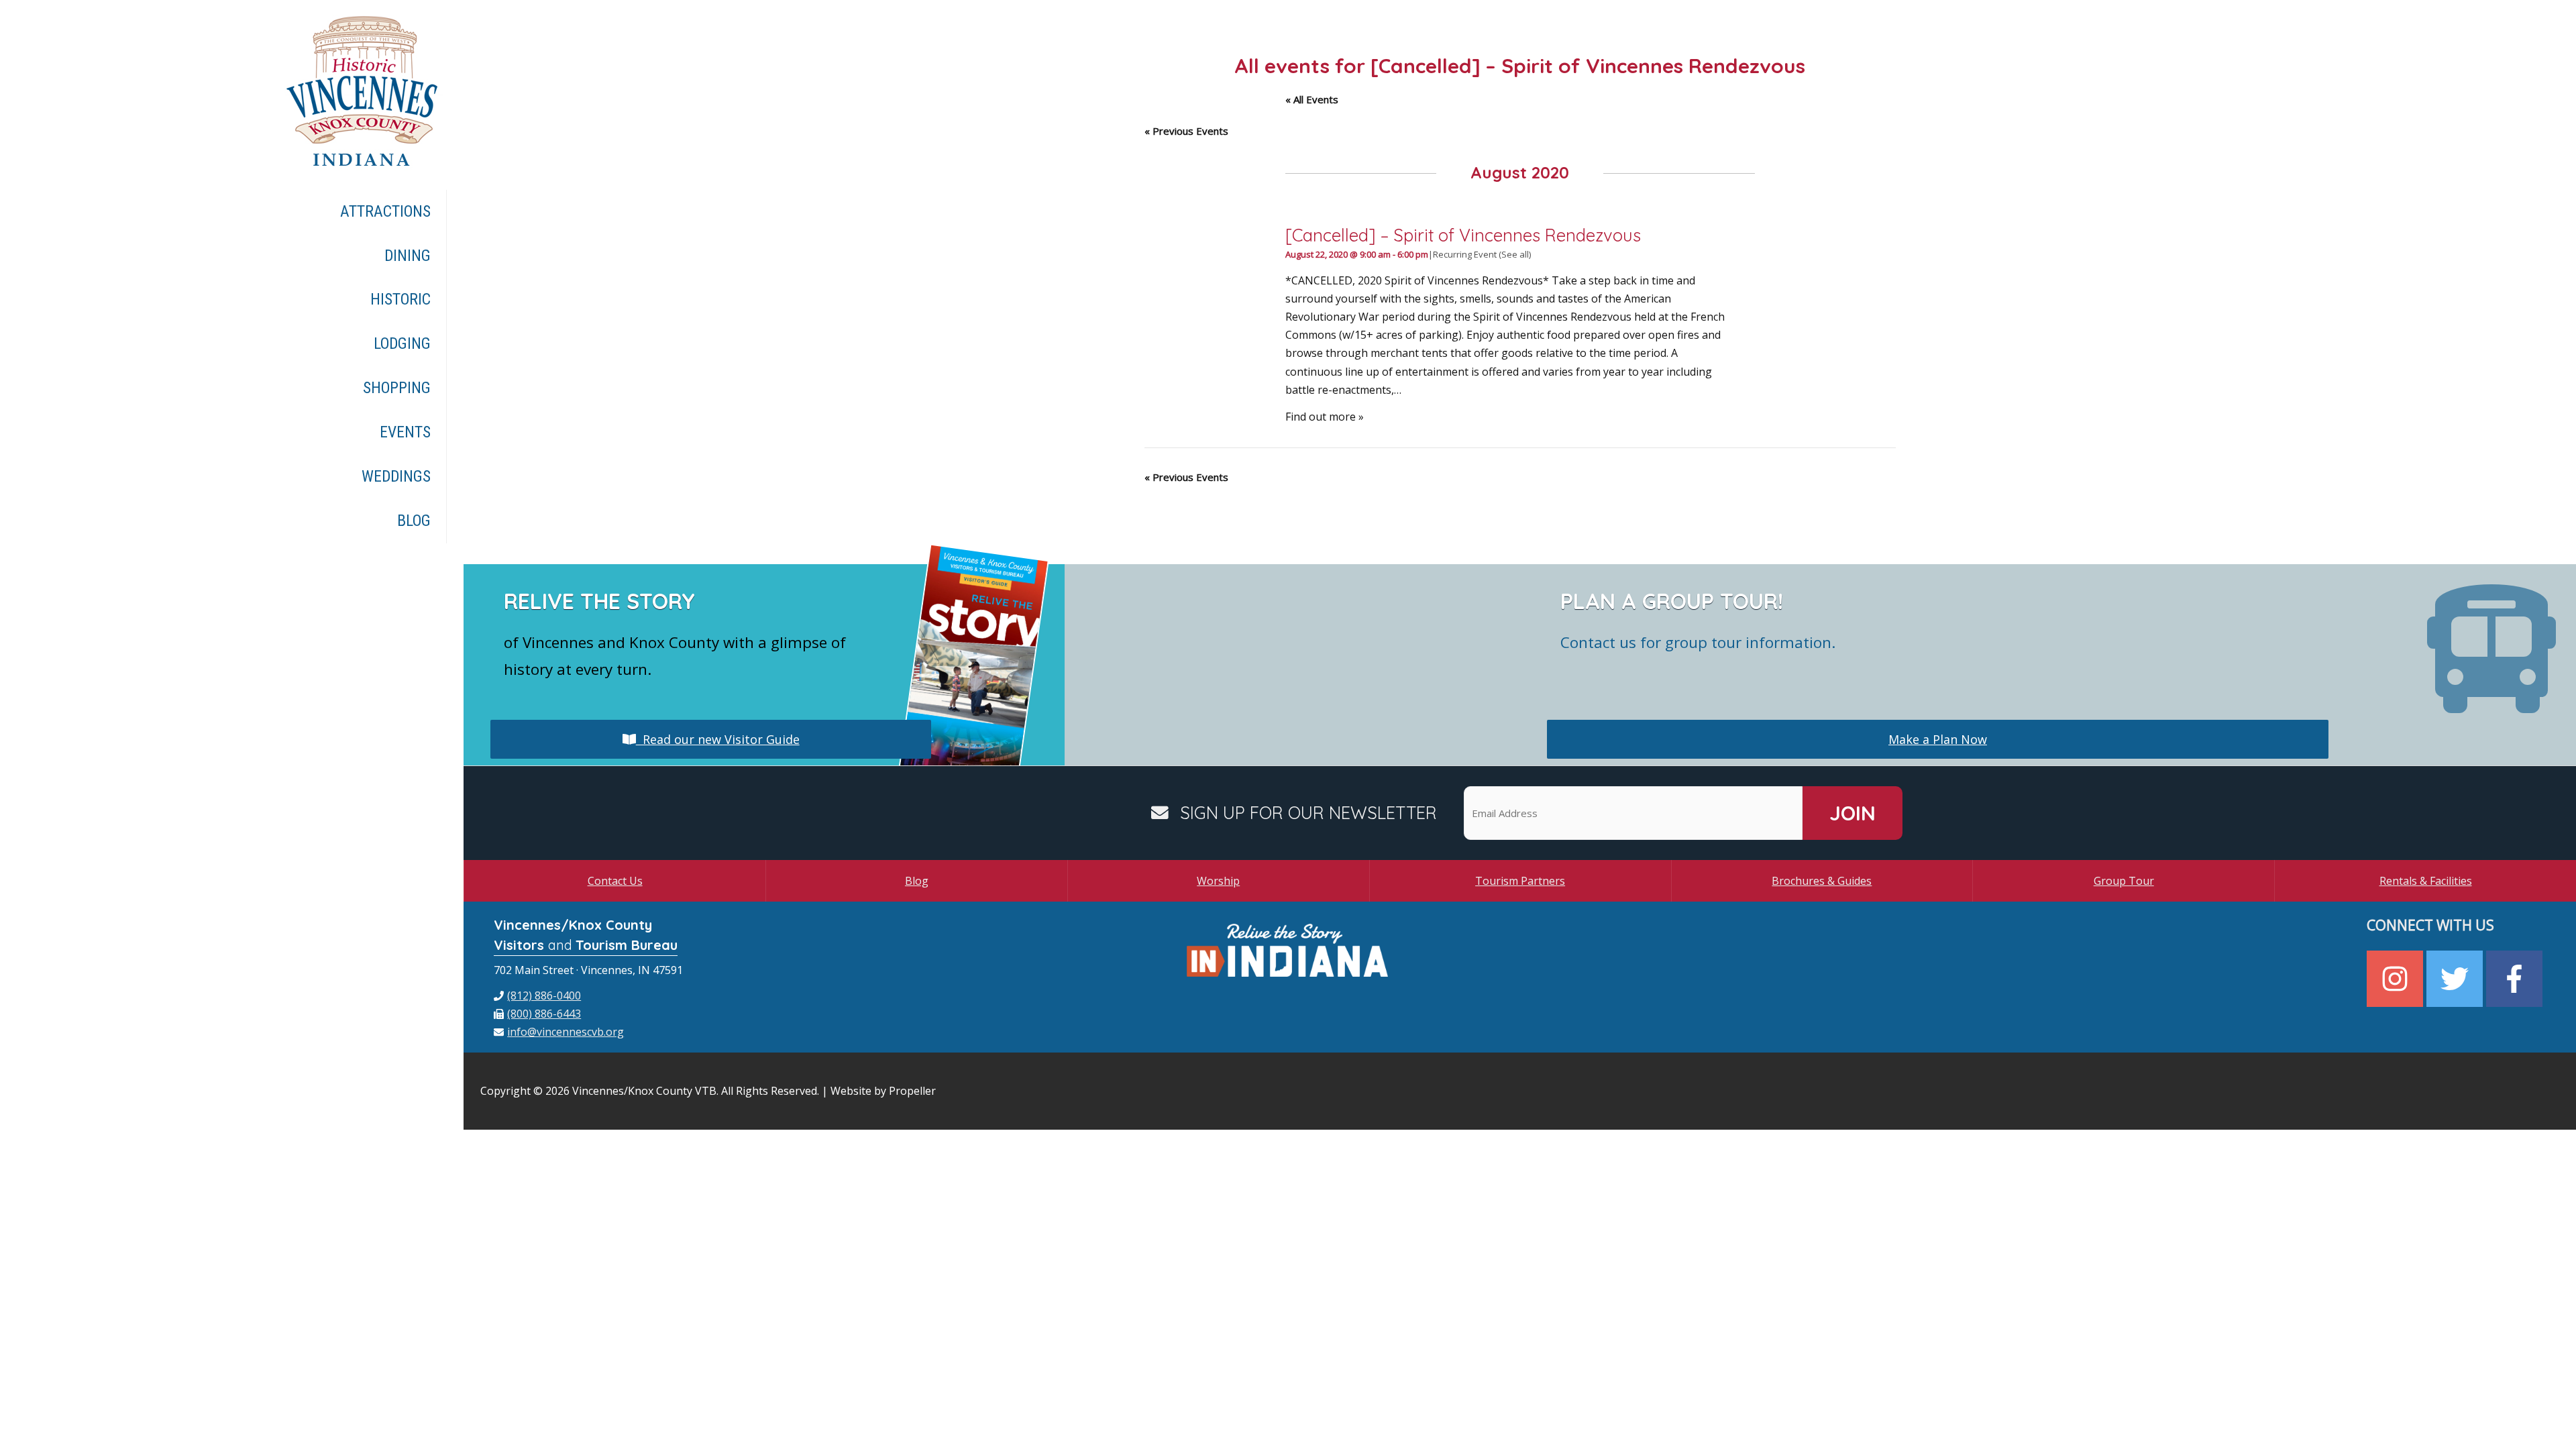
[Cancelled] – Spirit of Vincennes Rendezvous (1463, 235)
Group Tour (2124, 881)
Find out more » (1325, 417)
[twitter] (2456, 979)
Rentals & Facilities (2426, 881)
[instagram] (2397, 979)
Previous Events (1186, 131)
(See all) (1515, 254)
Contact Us (615, 881)
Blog (917, 881)
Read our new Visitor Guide (718, 739)
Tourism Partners (1520, 881)
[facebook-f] (2516, 979)
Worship (1218, 881)
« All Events (1312, 99)
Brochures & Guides (1822, 881)
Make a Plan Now (1938, 739)
